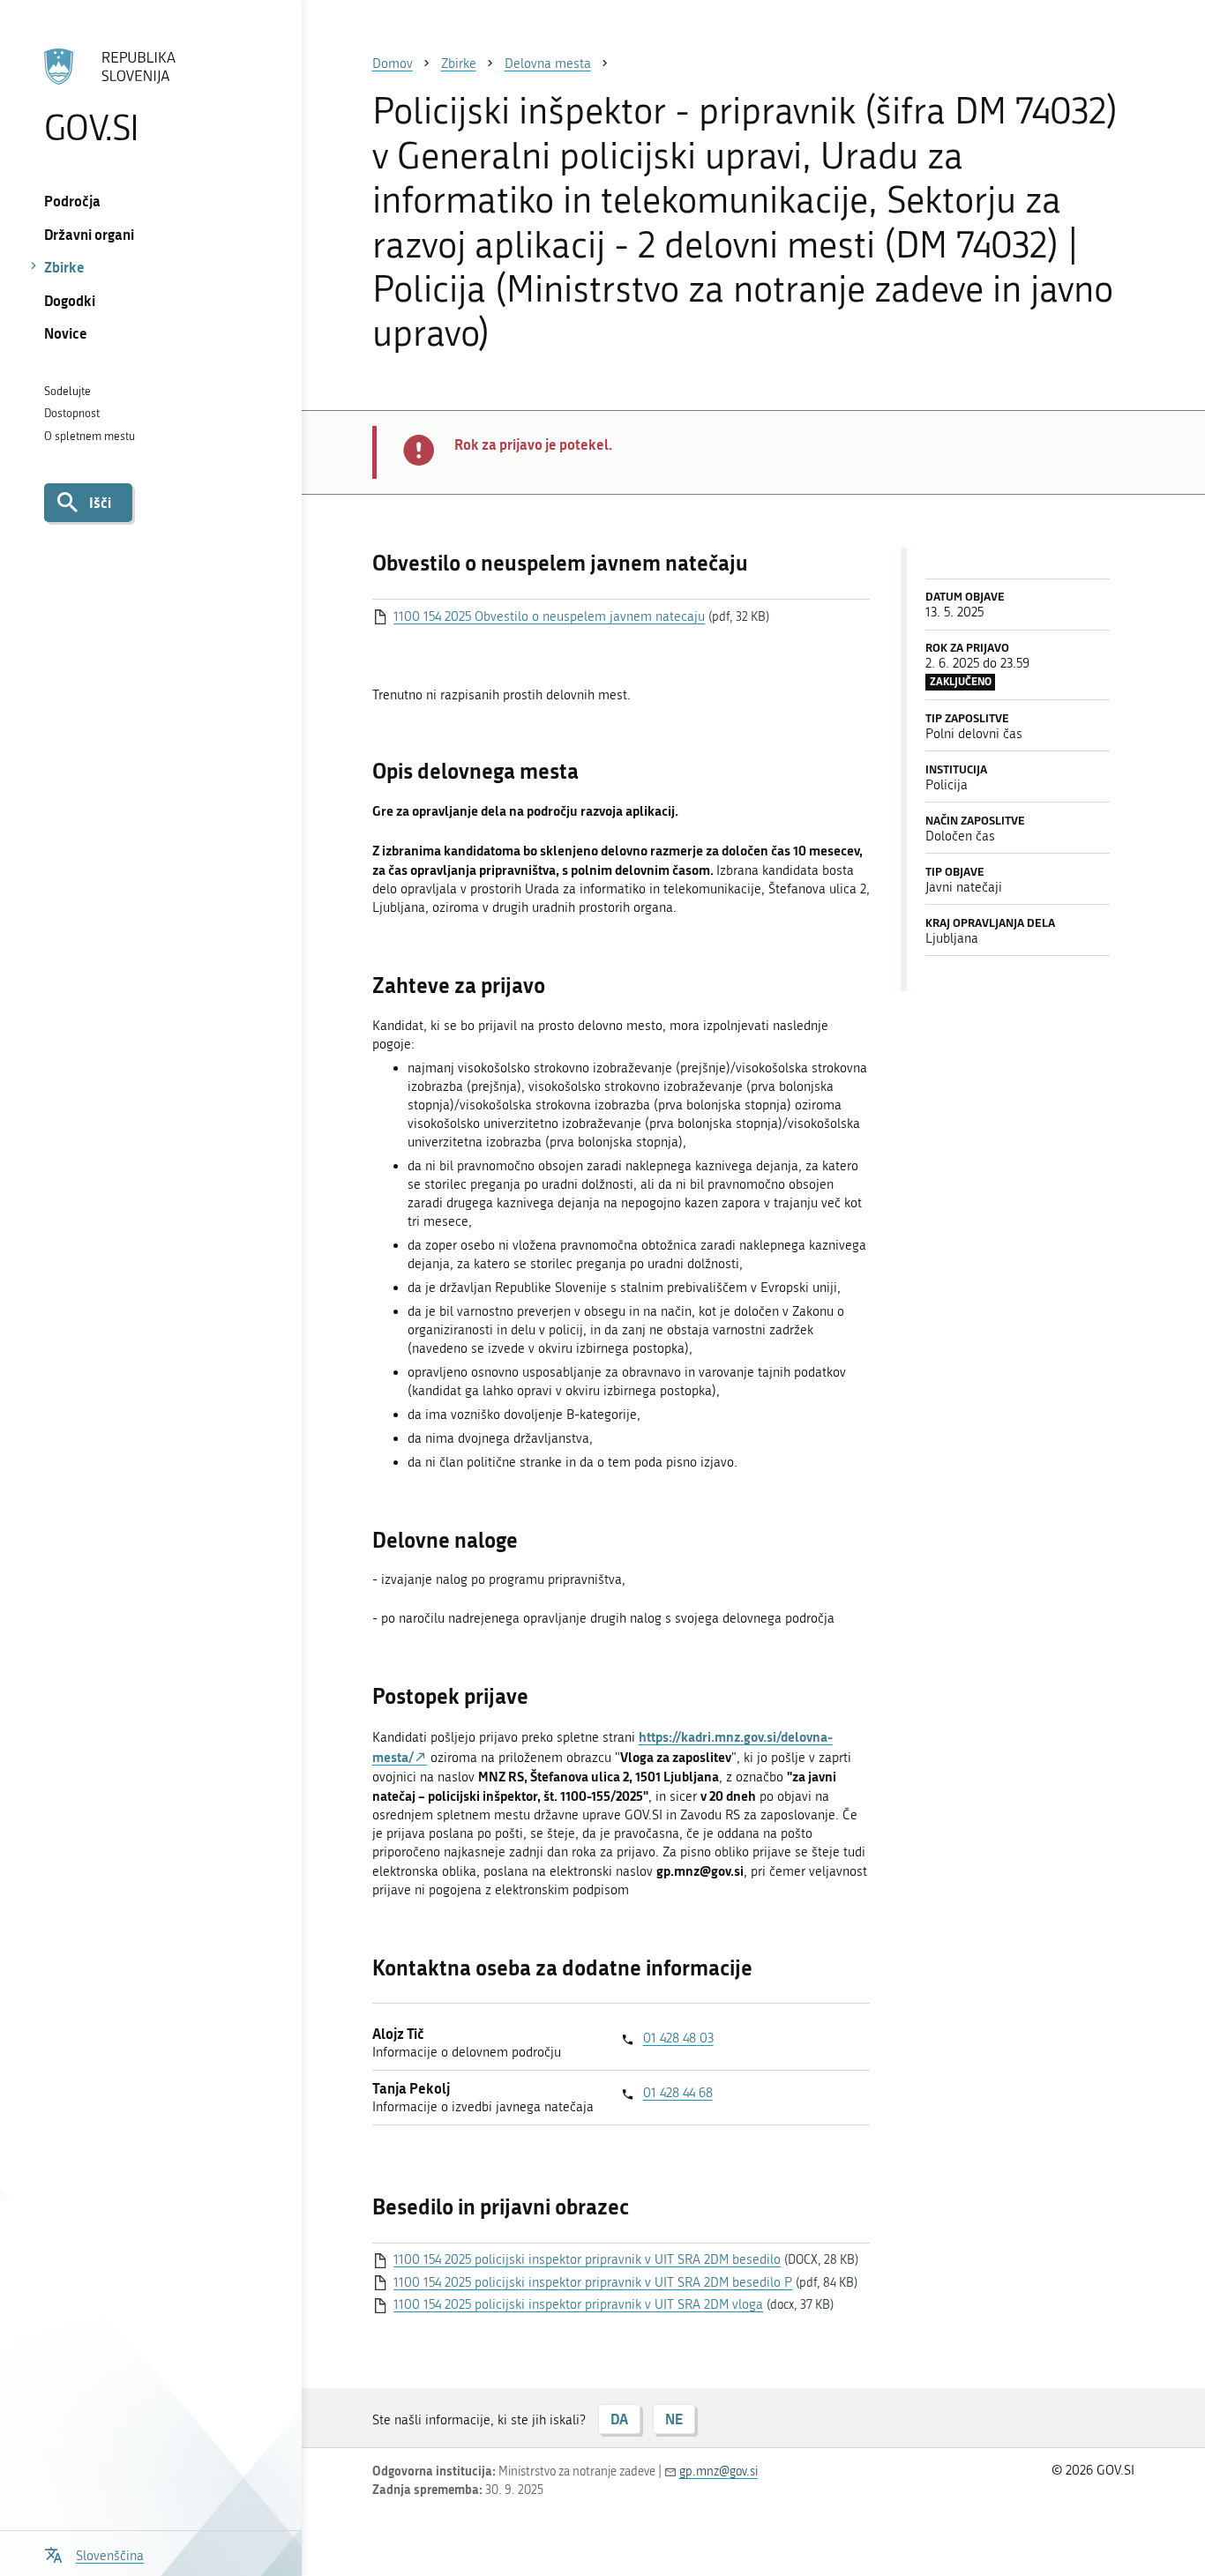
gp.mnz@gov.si (719, 2471)
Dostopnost (72, 413)
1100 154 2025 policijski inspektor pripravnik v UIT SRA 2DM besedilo (587, 2259)
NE (674, 2419)
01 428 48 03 (678, 2038)
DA (619, 2419)
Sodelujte (67, 391)
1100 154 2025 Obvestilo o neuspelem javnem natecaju (549, 616)
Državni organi (89, 234)
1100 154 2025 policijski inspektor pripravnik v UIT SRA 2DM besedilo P (593, 2282)
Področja (72, 201)
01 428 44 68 (678, 2093)
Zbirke (64, 267)
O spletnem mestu (90, 436)
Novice (66, 333)
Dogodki (70, 300)
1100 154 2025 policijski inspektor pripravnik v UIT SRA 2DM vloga (578, 2304)
